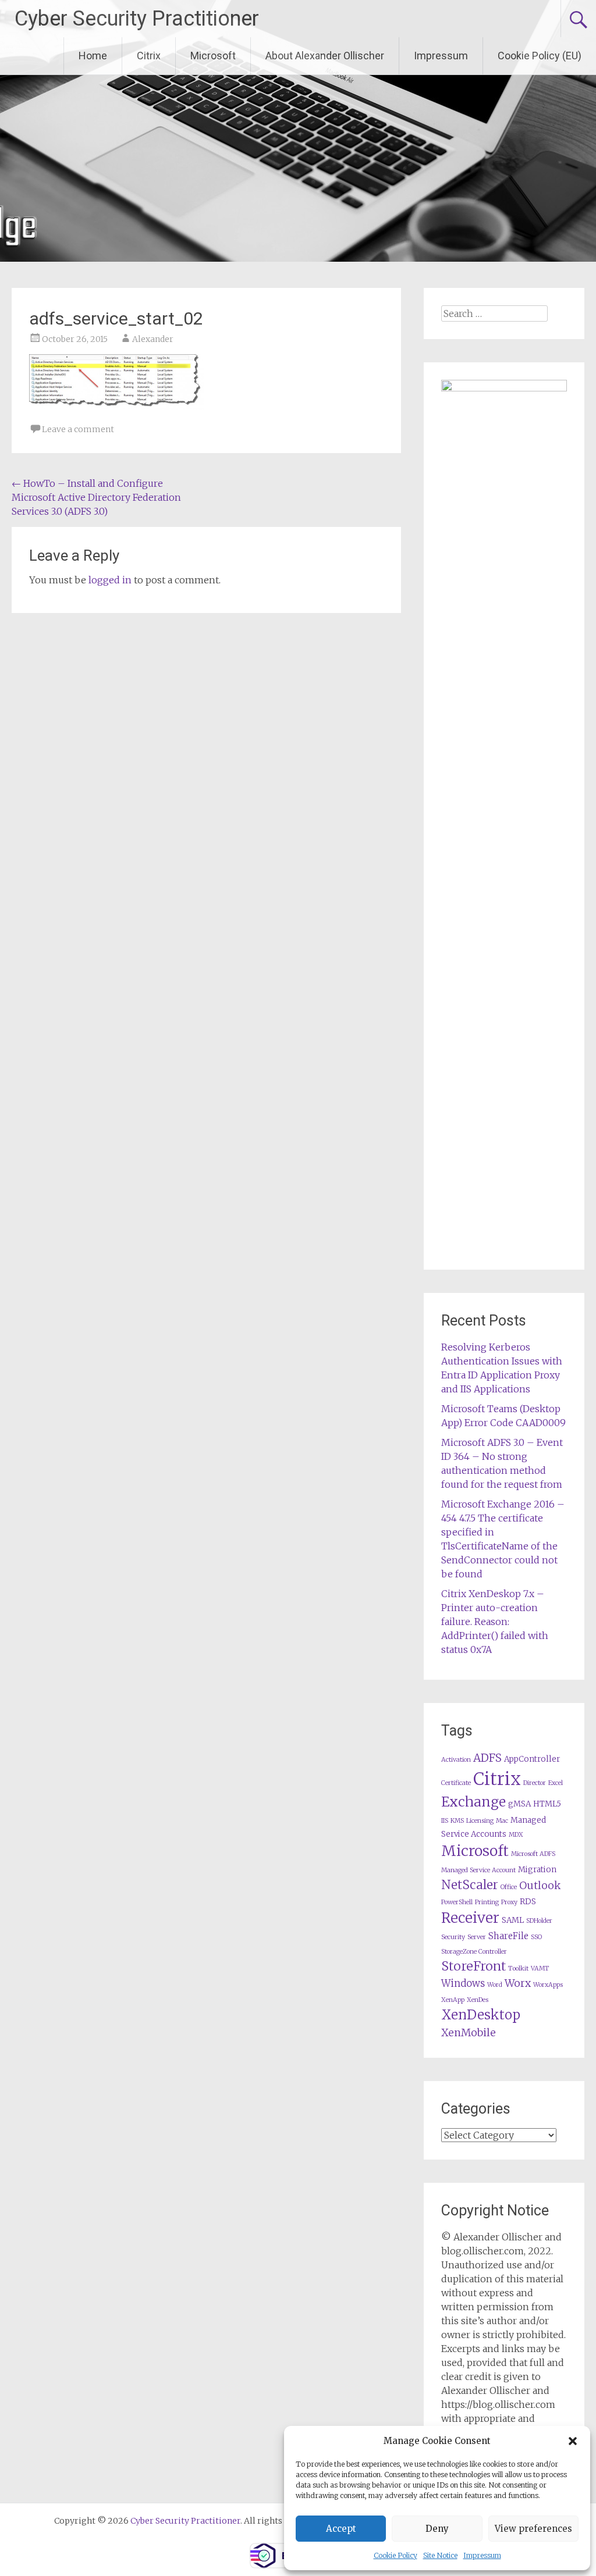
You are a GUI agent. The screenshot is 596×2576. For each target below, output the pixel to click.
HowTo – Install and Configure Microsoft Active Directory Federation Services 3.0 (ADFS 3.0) (96, 497)
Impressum (482, 2555)
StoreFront (473, 1966)
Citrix (149, 56)
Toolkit (518, 1968)
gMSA (519, 1804)
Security (453, 1937)
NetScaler (470, 1885)
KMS (457, 1821)
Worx (518, 1983)
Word (495, 1985)
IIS (445, 1821)
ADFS (487, 1758)
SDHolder (539, 1921)
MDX (516, 1835)
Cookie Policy (395, 2555)
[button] (573, 2441)
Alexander (153, 339)
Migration (537, 1870)
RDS (528, 1902)
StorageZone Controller (474, 1952)
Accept (341, 2529)
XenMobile (469, 2033)
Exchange (473, 1802)
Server (477, 1937)
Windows (463, 1984)
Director (535, 1783)
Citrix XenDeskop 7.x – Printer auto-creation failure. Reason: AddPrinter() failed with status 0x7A (495, 1622)
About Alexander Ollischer (325, 56)
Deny (437, 2529)
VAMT (540, 1968)
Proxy (509, 1902)
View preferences (533, 2529)
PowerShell (457, 1902)
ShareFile (508, 1936)
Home (93, 56)
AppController (532, 1759)
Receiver (470, 1918)
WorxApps (548, 1985)
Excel (556, 1783)
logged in (110, 580)
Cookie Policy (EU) (540, 56)
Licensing (480, 1821)
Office (509, 1887)
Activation (456, 1760)
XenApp (453, 2000)
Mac (502, 1821)
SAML (513, 1920)
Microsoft (213, 56)
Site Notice (440, 2555)
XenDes (478, 2000)
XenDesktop (481, 2015)
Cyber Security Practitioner (137, 19)
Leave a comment (78, 429)
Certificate (456, 1783)
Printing (487, 1902)
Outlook (540, 1886)
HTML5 (547, 1804)
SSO (536, 1937)
